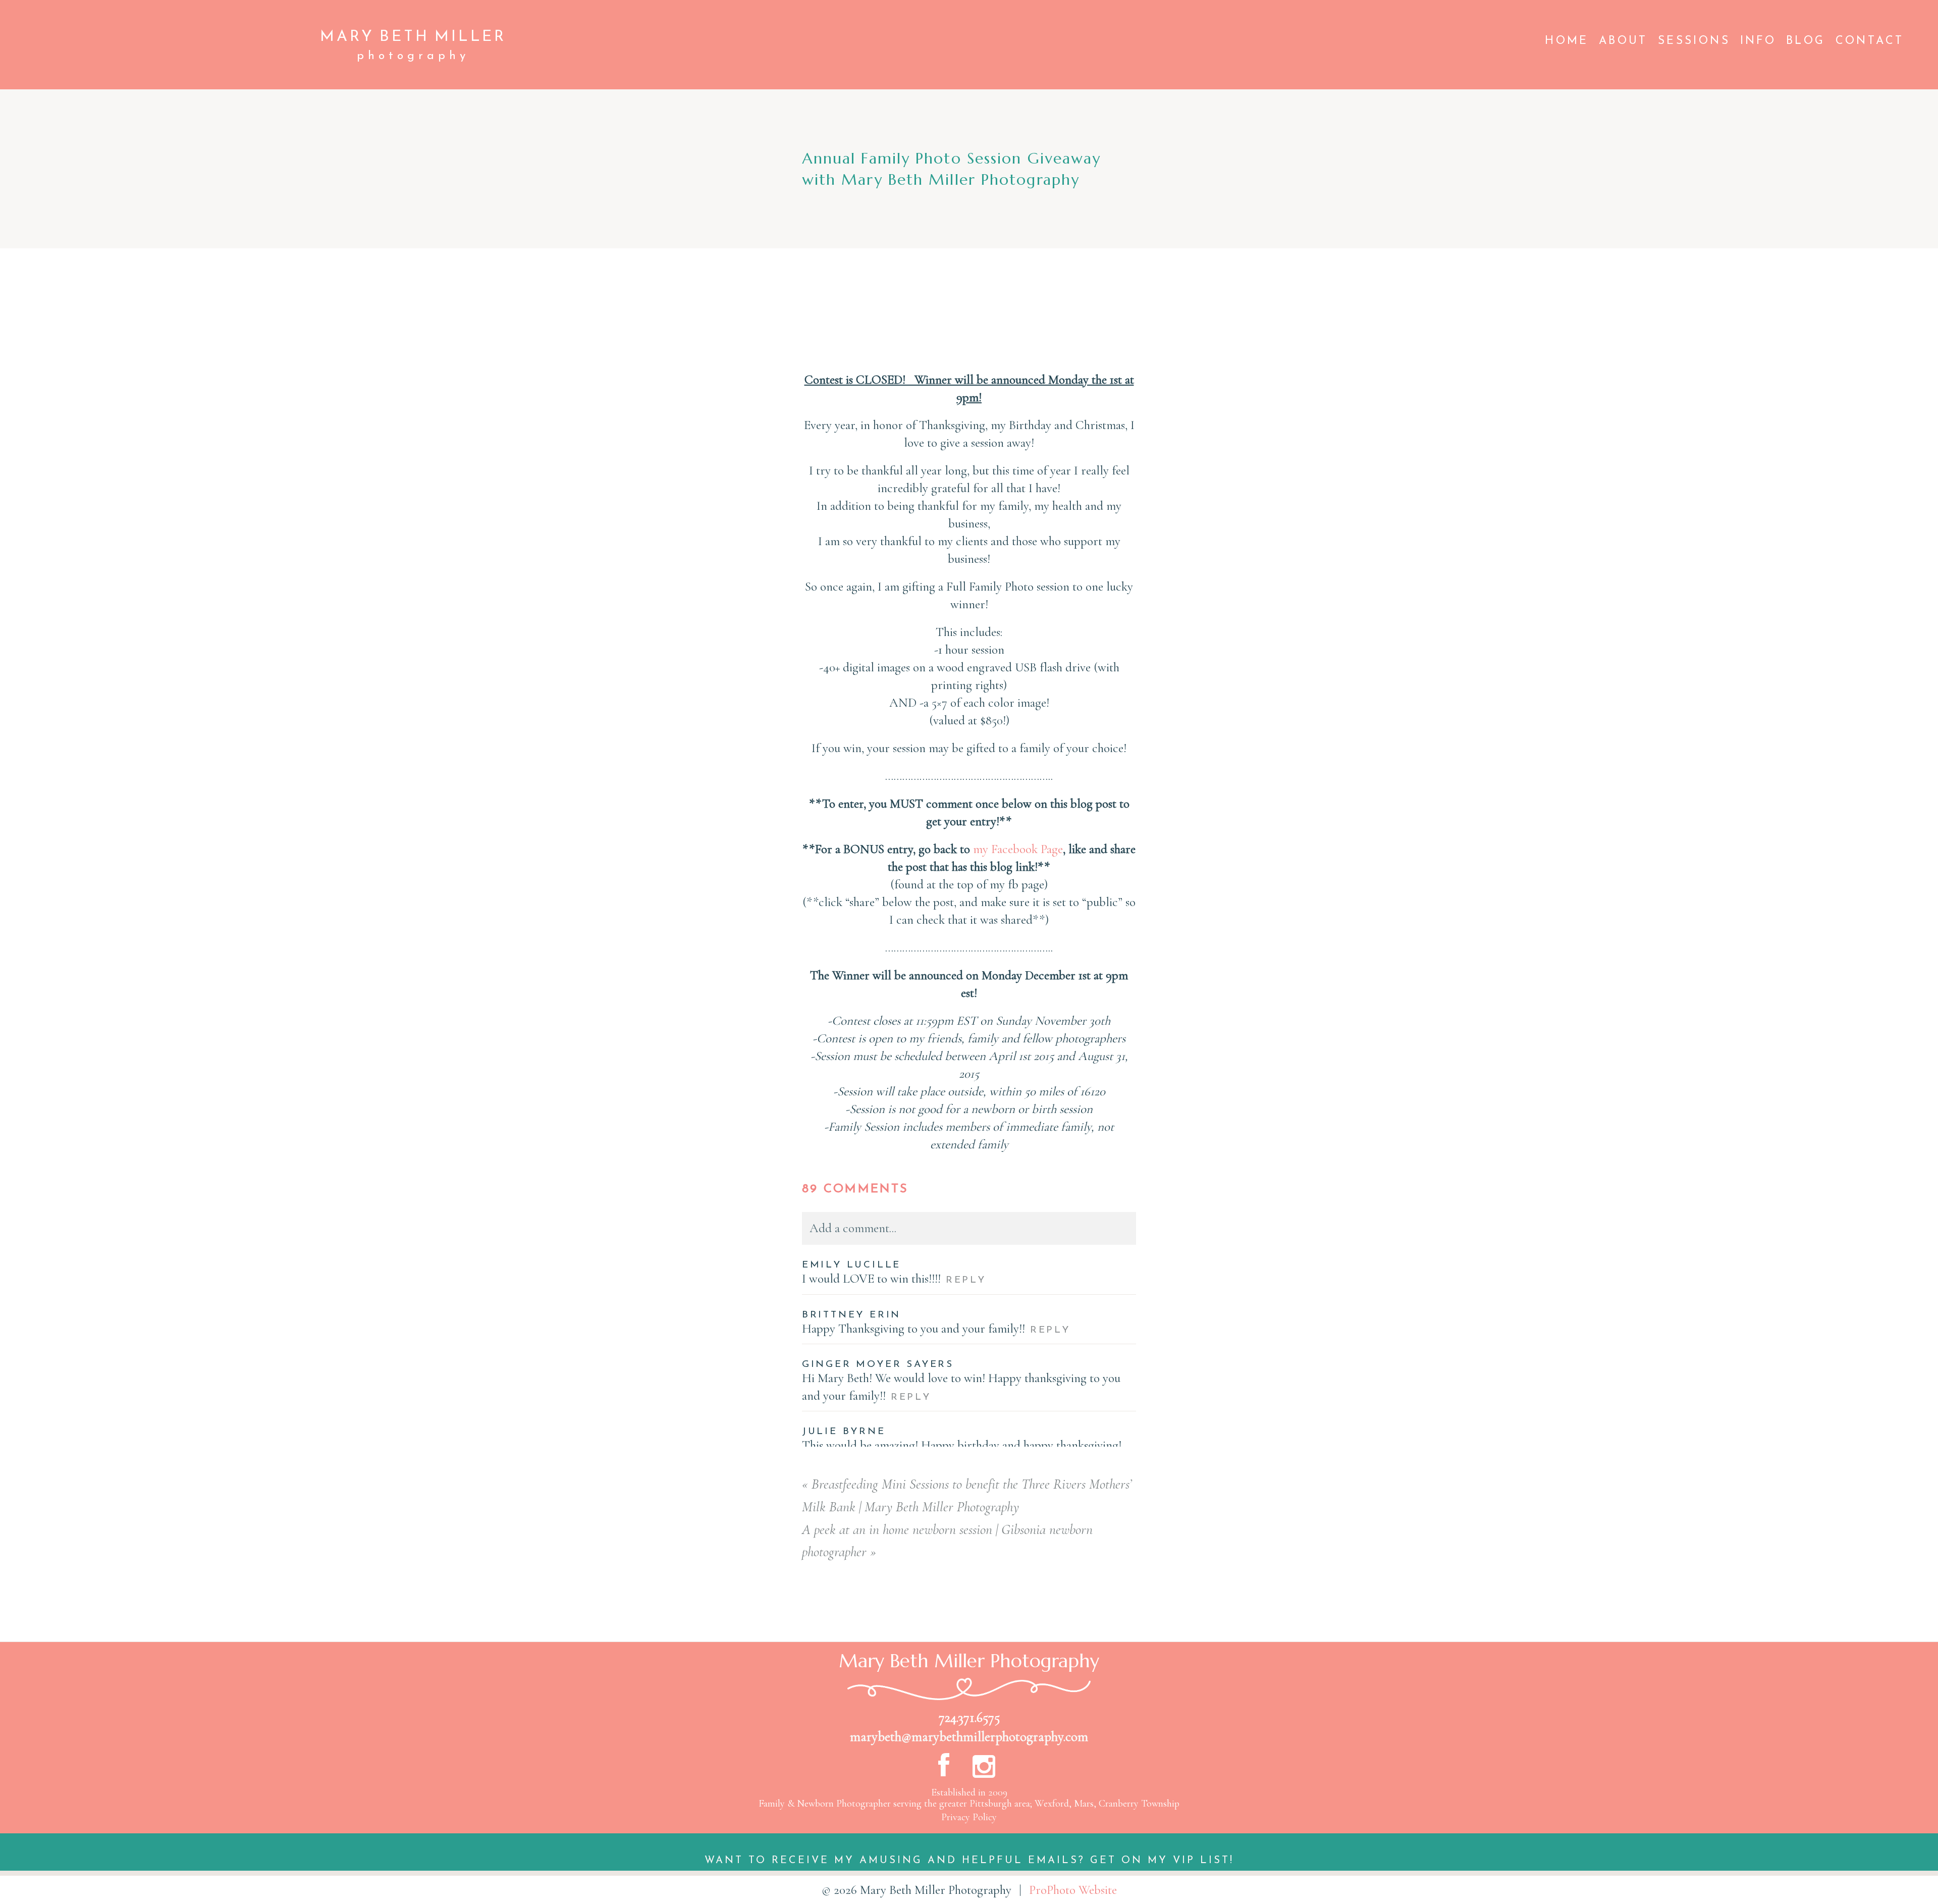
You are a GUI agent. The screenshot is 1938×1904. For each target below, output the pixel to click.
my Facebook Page (1018, 849)
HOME (1567, 41)
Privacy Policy (969, 1817)
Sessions (1694, 41)
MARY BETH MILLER (413, 37)
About (1623, 41)
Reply (966, 1280)
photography (413, 56)
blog (1806, 41)
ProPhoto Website (1073, 1890)
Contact (1870, 41)
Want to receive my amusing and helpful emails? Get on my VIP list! (969, 1861)
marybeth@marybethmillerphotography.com (969, 1737)
